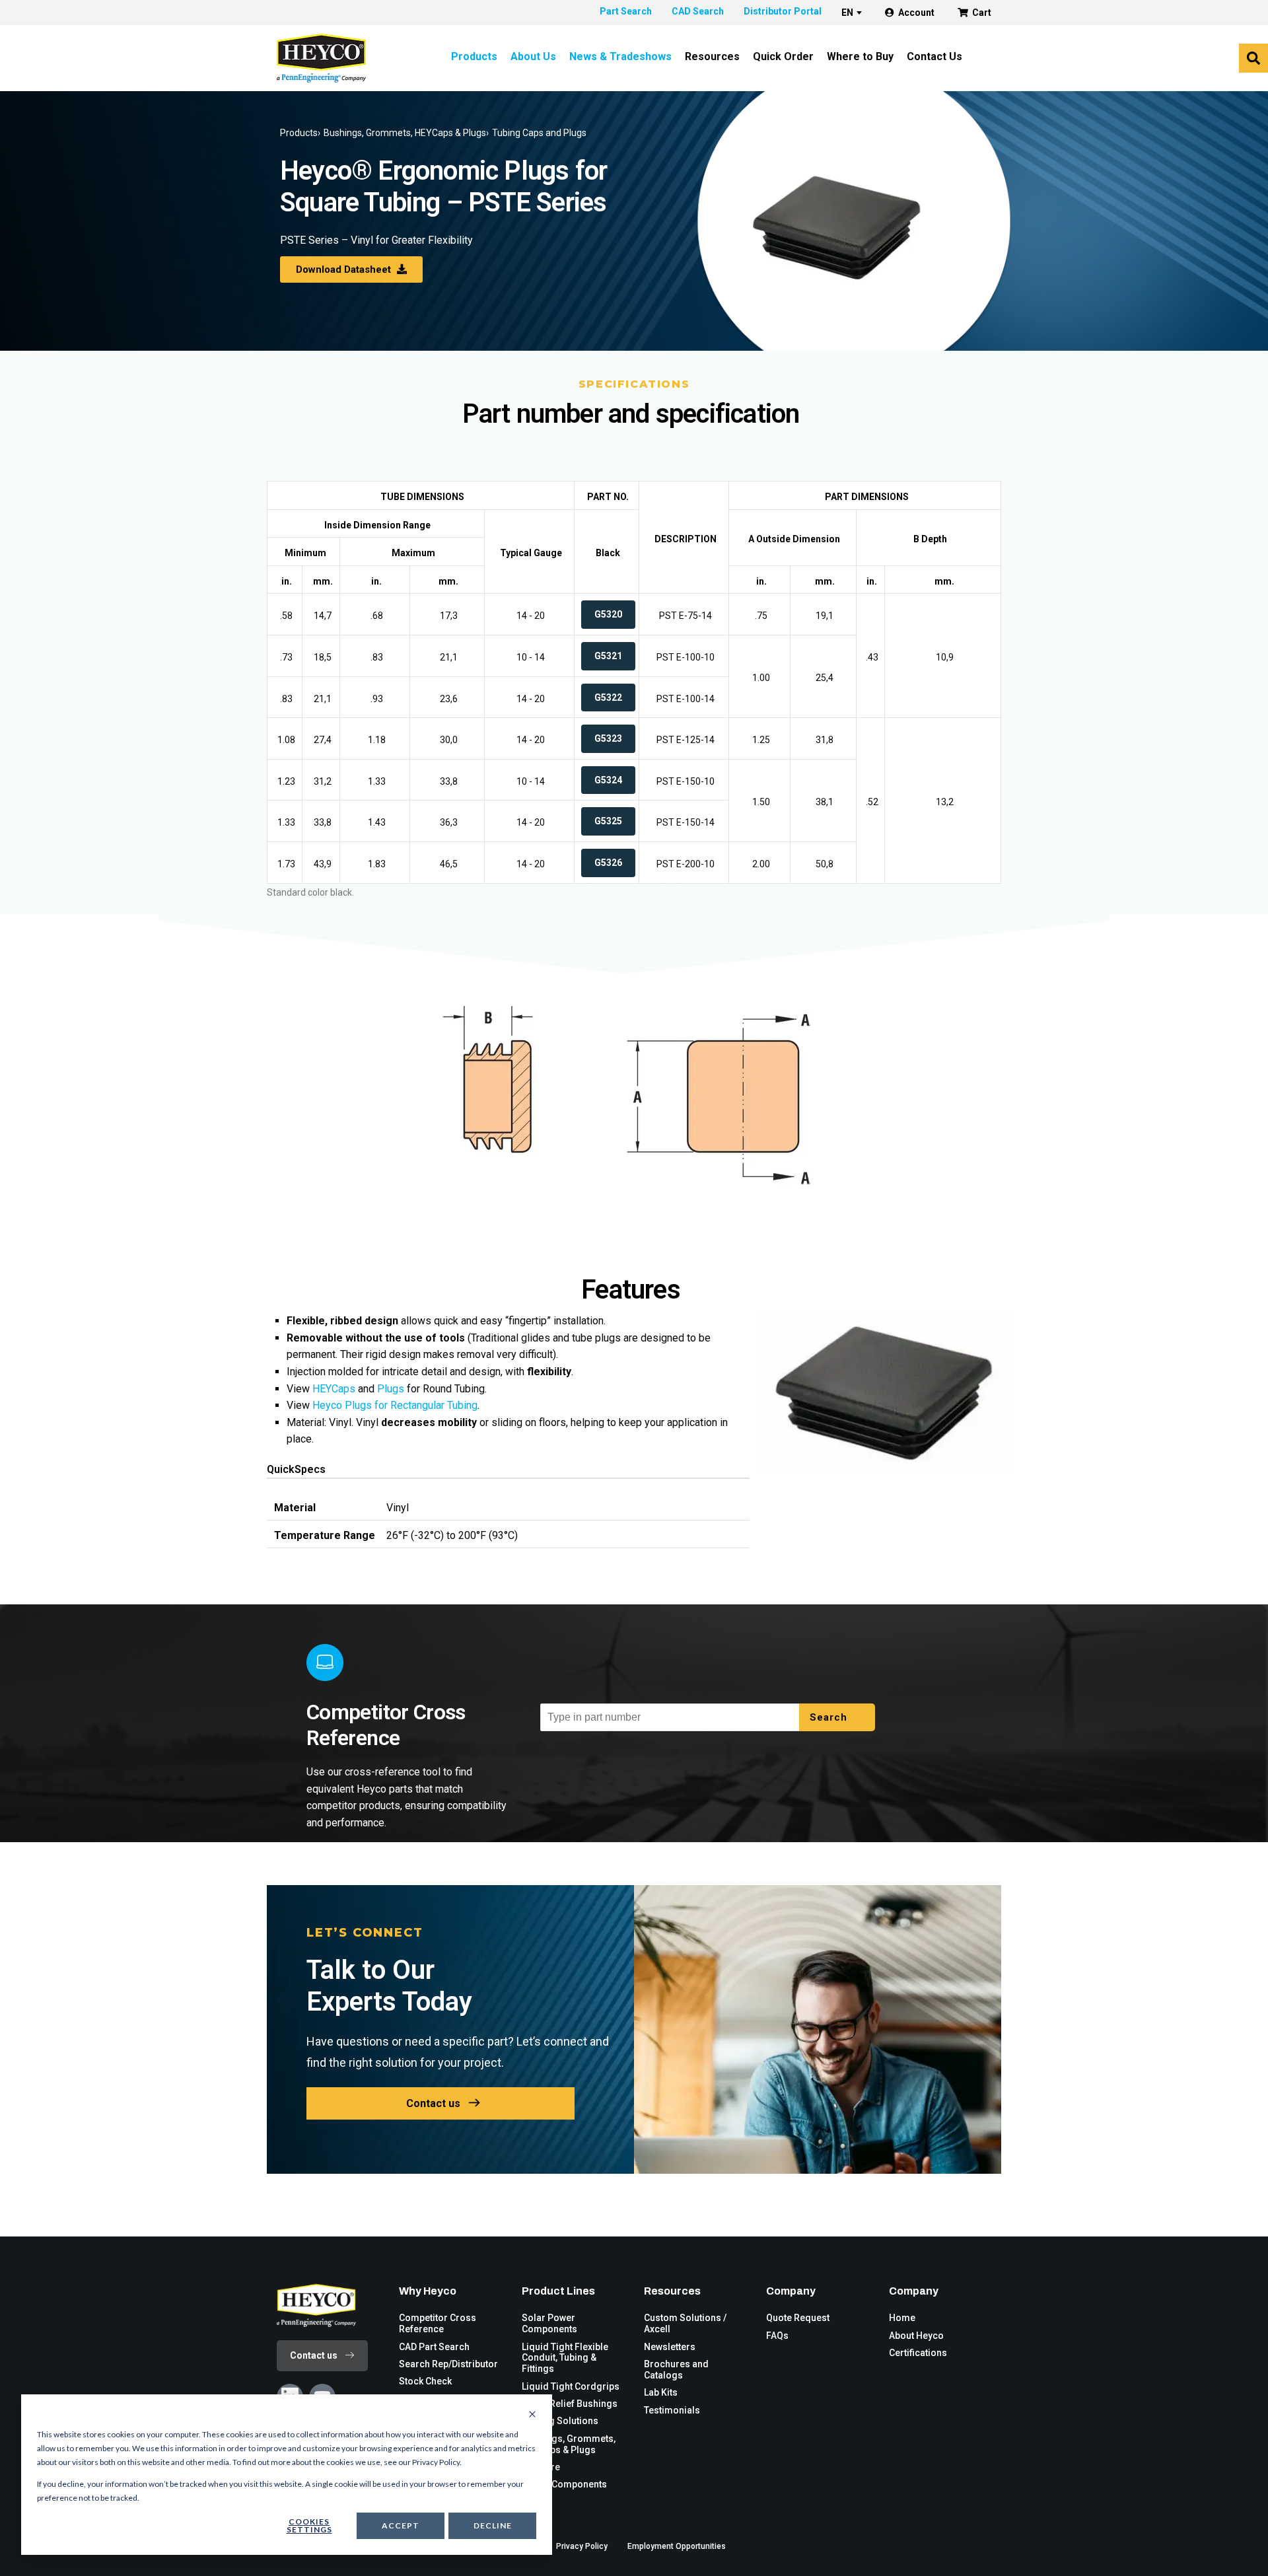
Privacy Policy (582, 2546)
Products (474, 56)
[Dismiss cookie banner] (532, 2415)
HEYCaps (334, 1389)
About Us (533, 56)
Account (916, 13)
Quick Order (783, 56)
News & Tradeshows (620, 56)
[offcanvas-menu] (1253, 58)
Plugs (391, 1389)
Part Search (626, 11)
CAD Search (698, 11)
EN (847, 13)
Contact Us (934, 56)
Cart (982, 13)
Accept (401, 2525)
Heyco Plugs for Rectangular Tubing (395, 1405)
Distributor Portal (783, 11)
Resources (712, 56)
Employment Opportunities (677, 2546)
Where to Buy (860, 56)
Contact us (433, 2103)
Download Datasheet (345, 269)
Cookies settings (309, 2525)
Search (830, 1717)
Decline (493, 2525)
